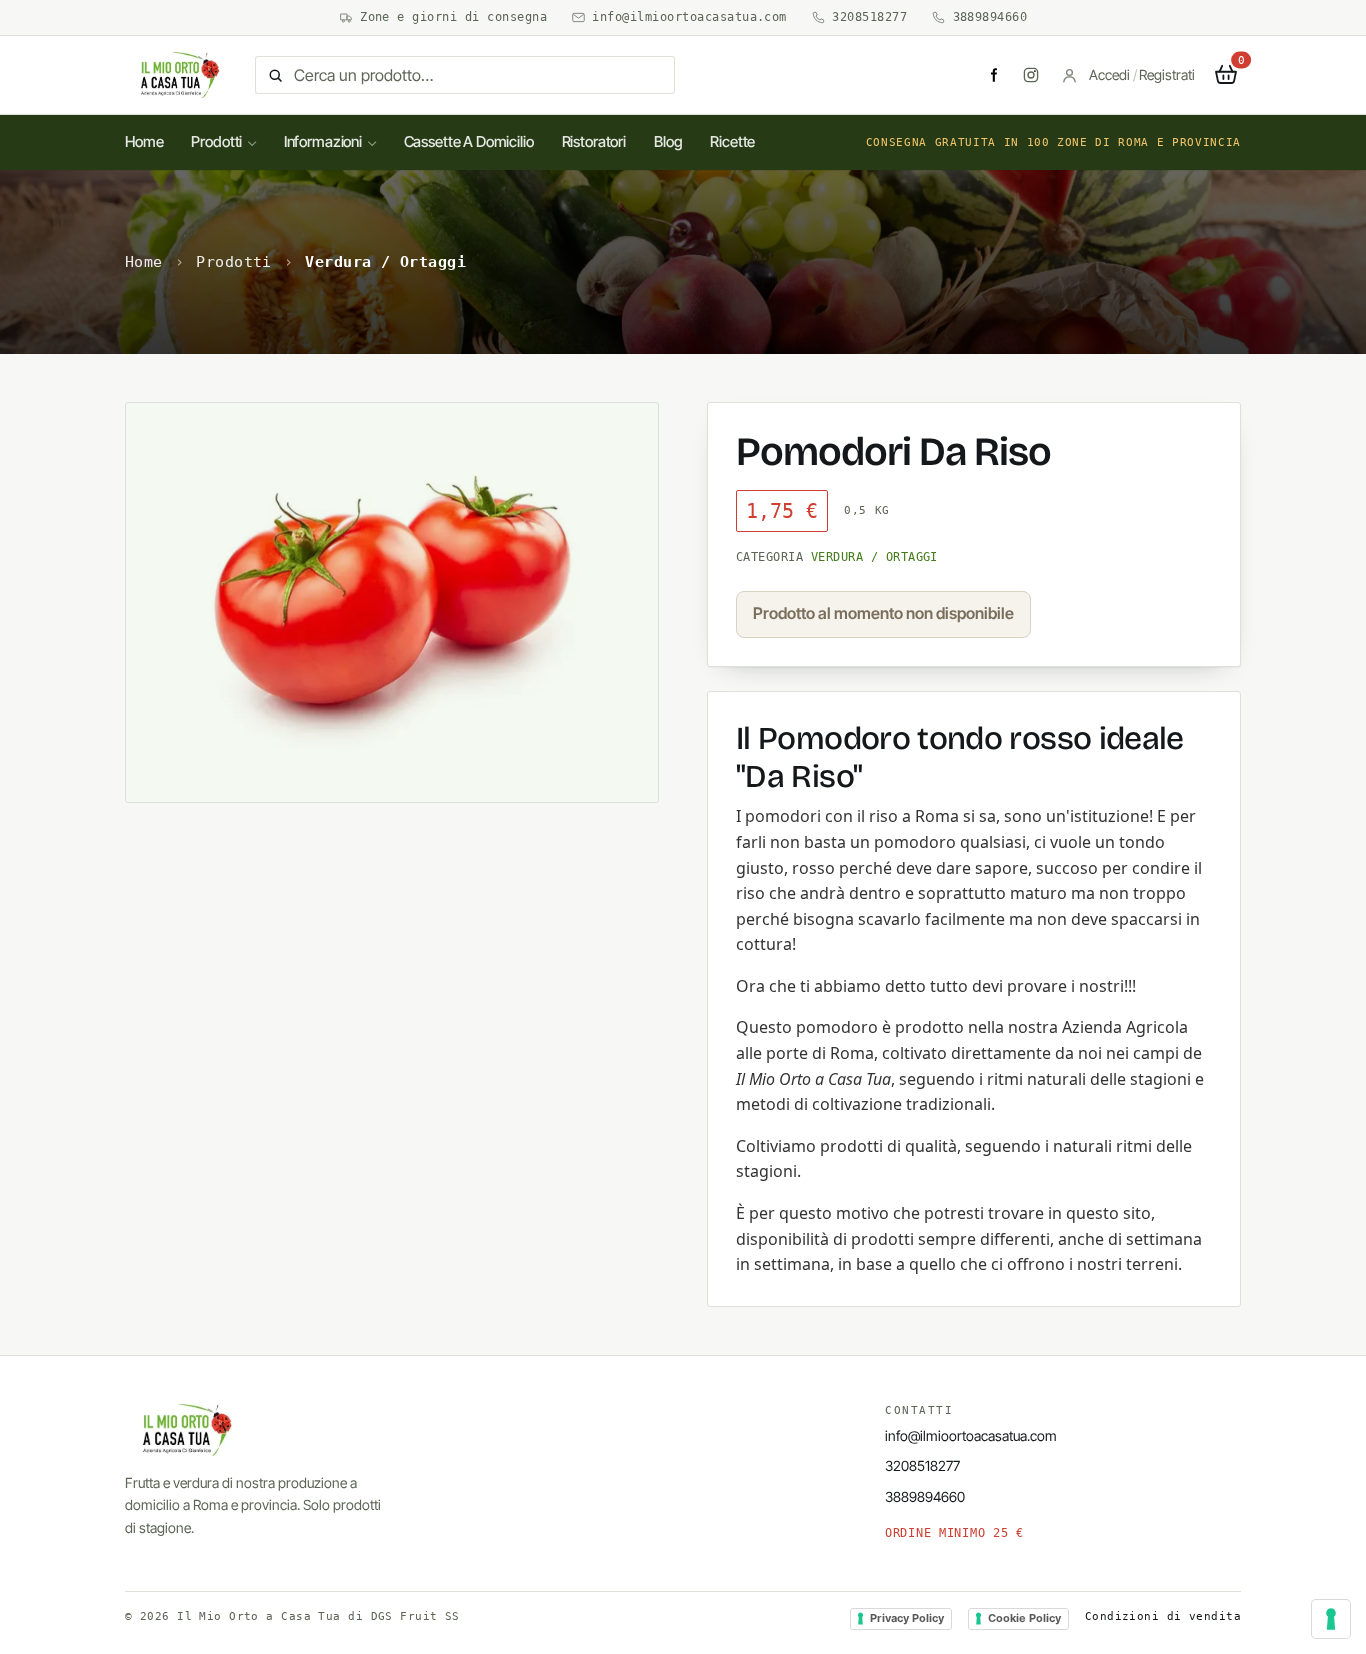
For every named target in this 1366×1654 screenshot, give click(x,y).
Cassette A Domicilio (469, 141)
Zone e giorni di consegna (453, 17)
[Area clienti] (1069, 75)
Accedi (1109, 74)
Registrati (1167, 74)
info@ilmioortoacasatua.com (689, 17)
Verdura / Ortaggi (385, 262)
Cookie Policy (1024, 1618)
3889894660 (990, 17)
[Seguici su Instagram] (1031, 75)
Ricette (732, 141)
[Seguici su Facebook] (993, 75)
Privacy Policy (907, 1618)
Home (144, 141)
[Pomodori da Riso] (392, 602)
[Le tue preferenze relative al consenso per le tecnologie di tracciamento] (1331, 1619)
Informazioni (323, 141)
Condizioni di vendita (1163, 1616)
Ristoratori (594, 141)
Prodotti (216, 141)
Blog (668, 141)
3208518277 (869, 17)
